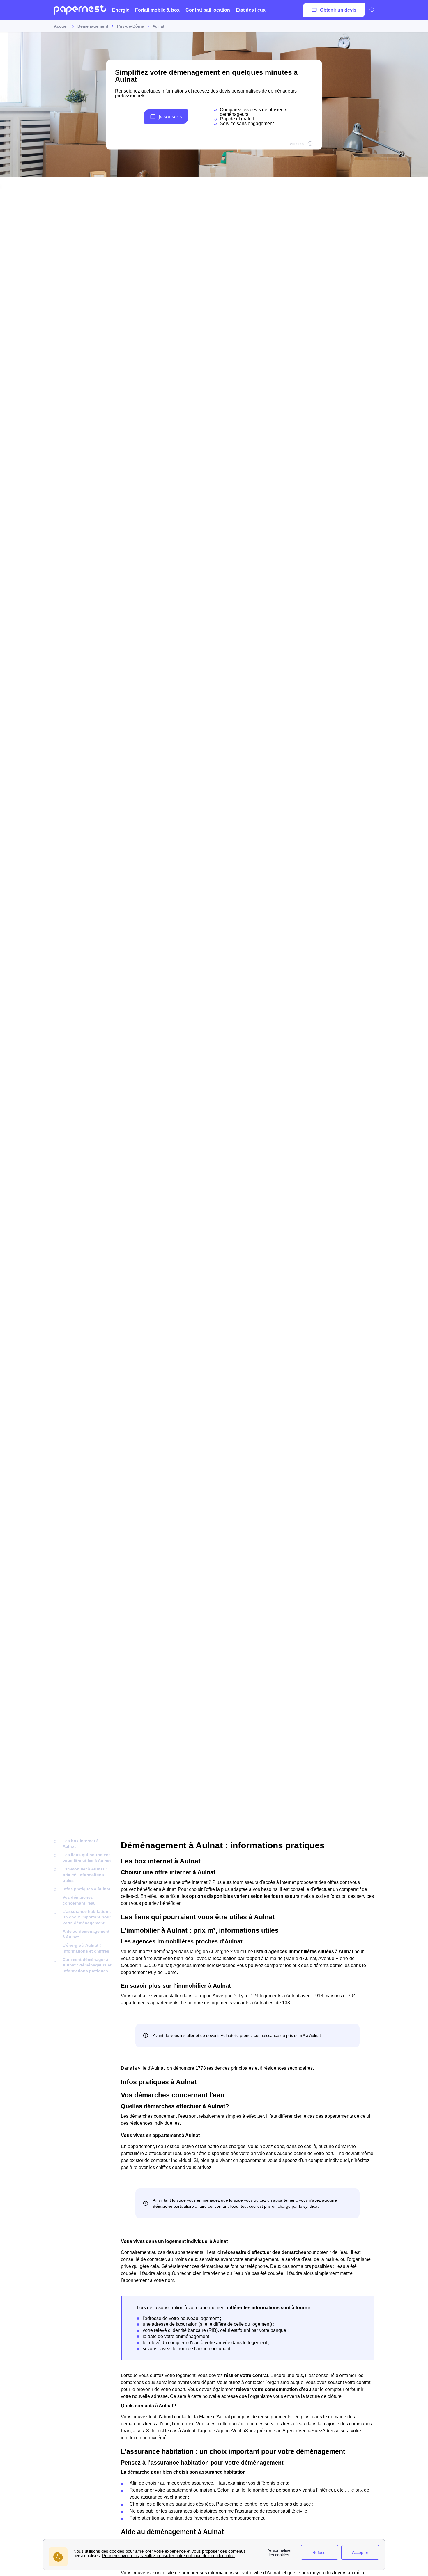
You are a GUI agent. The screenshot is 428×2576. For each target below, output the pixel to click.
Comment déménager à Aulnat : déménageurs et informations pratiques (87, 1965)
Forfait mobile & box (157, 10)
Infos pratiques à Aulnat (86, 1889)
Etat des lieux (251, 10)
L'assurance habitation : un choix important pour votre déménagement (87, 1917)
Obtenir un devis (338, 10)
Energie (121, 10)
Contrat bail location (208, 10)
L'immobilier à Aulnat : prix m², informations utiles (85, 1875)
